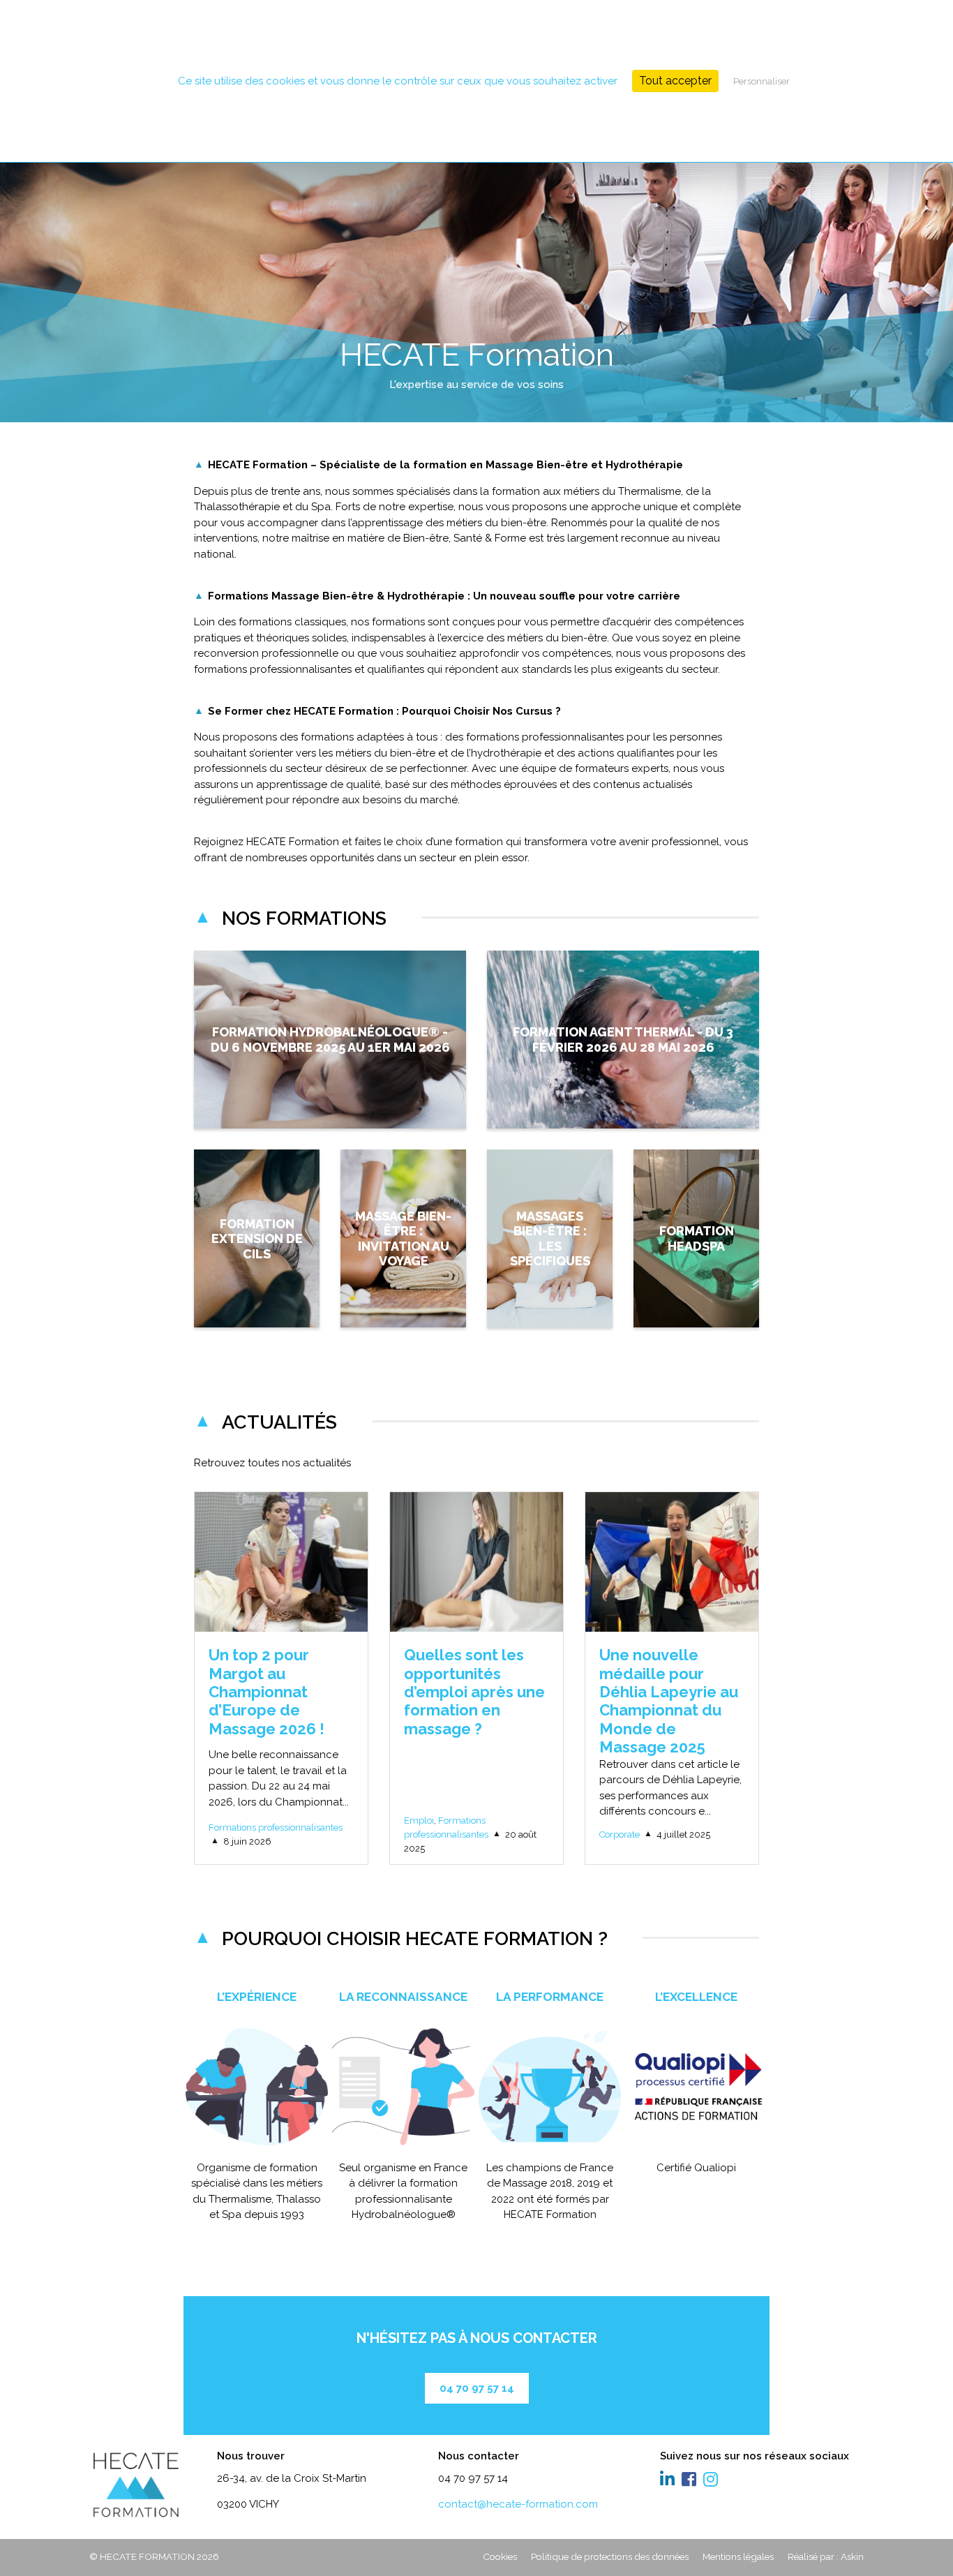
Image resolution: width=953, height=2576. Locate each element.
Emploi (419, 1821)
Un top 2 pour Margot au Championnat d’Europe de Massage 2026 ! (267, 1692)
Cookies (500, 2556)
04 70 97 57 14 (477, 2388)
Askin (852, 2556)
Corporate (620, 1834)
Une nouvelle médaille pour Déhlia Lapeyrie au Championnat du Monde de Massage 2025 (669, 1701)
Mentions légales (738, 2556)
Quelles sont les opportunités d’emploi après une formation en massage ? (474, 1692)
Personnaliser (761, 81)
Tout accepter (675, 81)
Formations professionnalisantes (276, 1827)
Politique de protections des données (610, 2556)
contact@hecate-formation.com (518, 2504)
